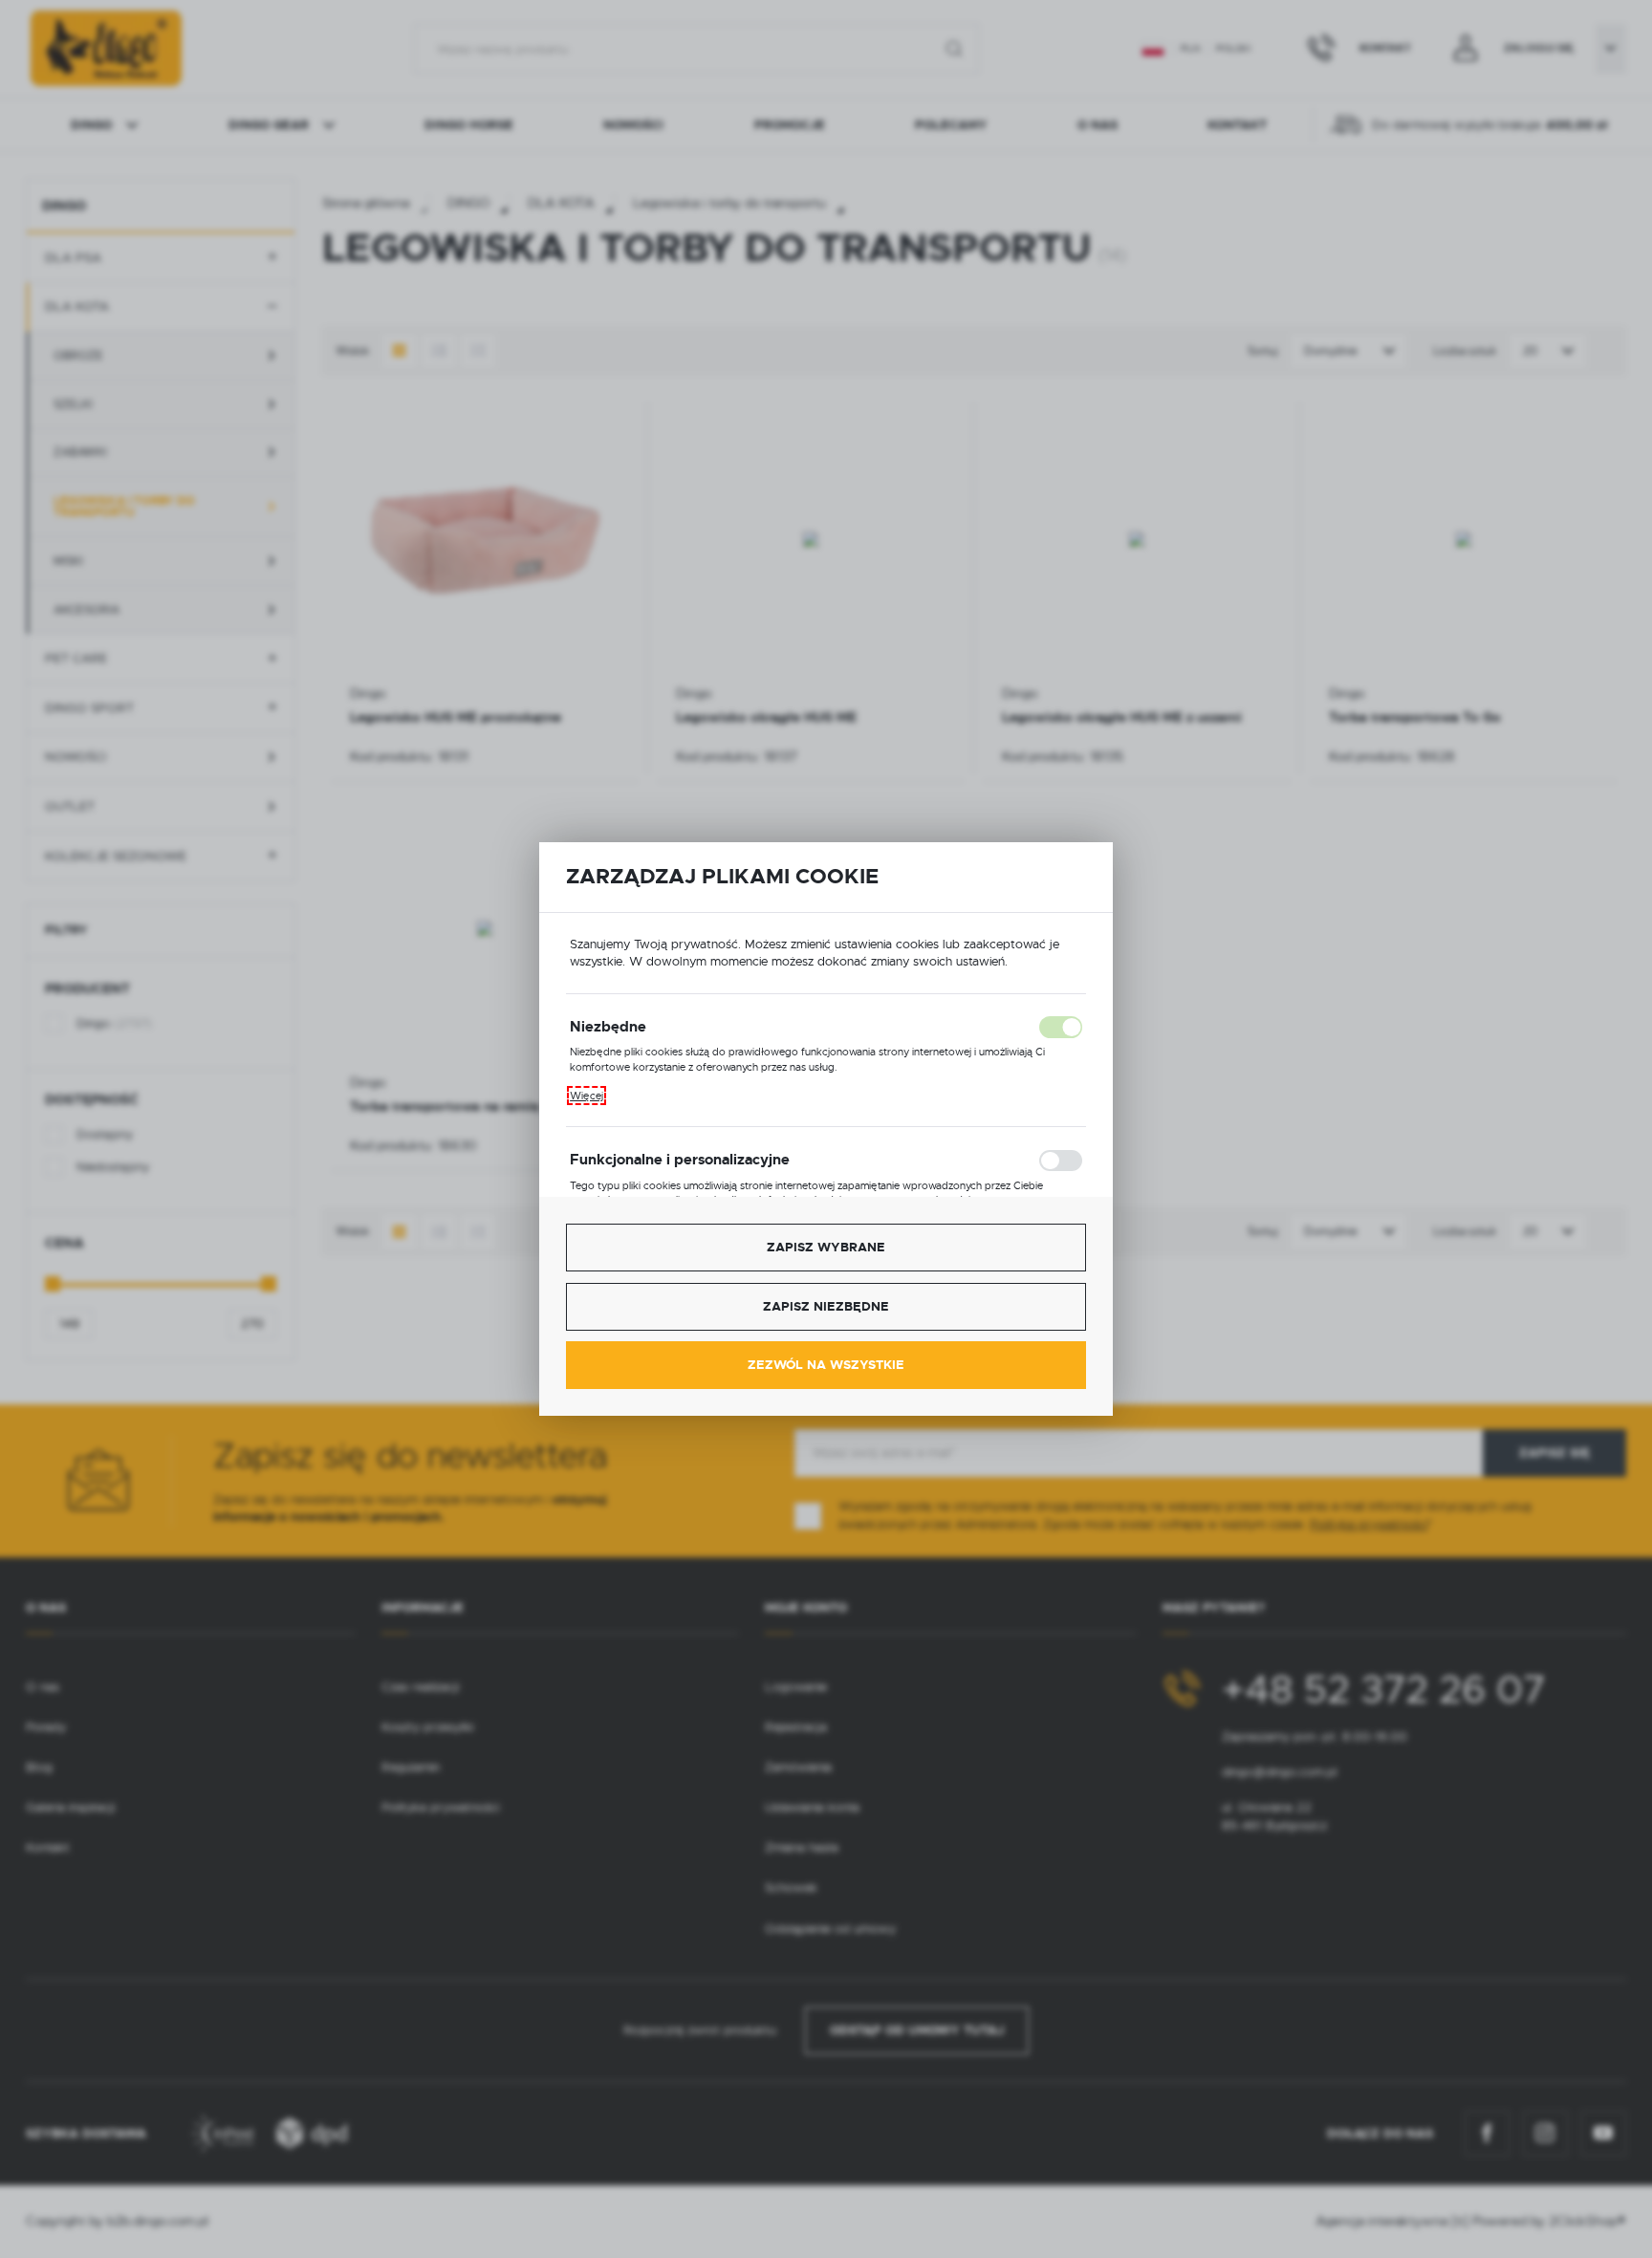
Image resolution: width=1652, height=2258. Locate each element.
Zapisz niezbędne (826, 1306)
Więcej (587, 1096)
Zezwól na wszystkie (826, 1365)
